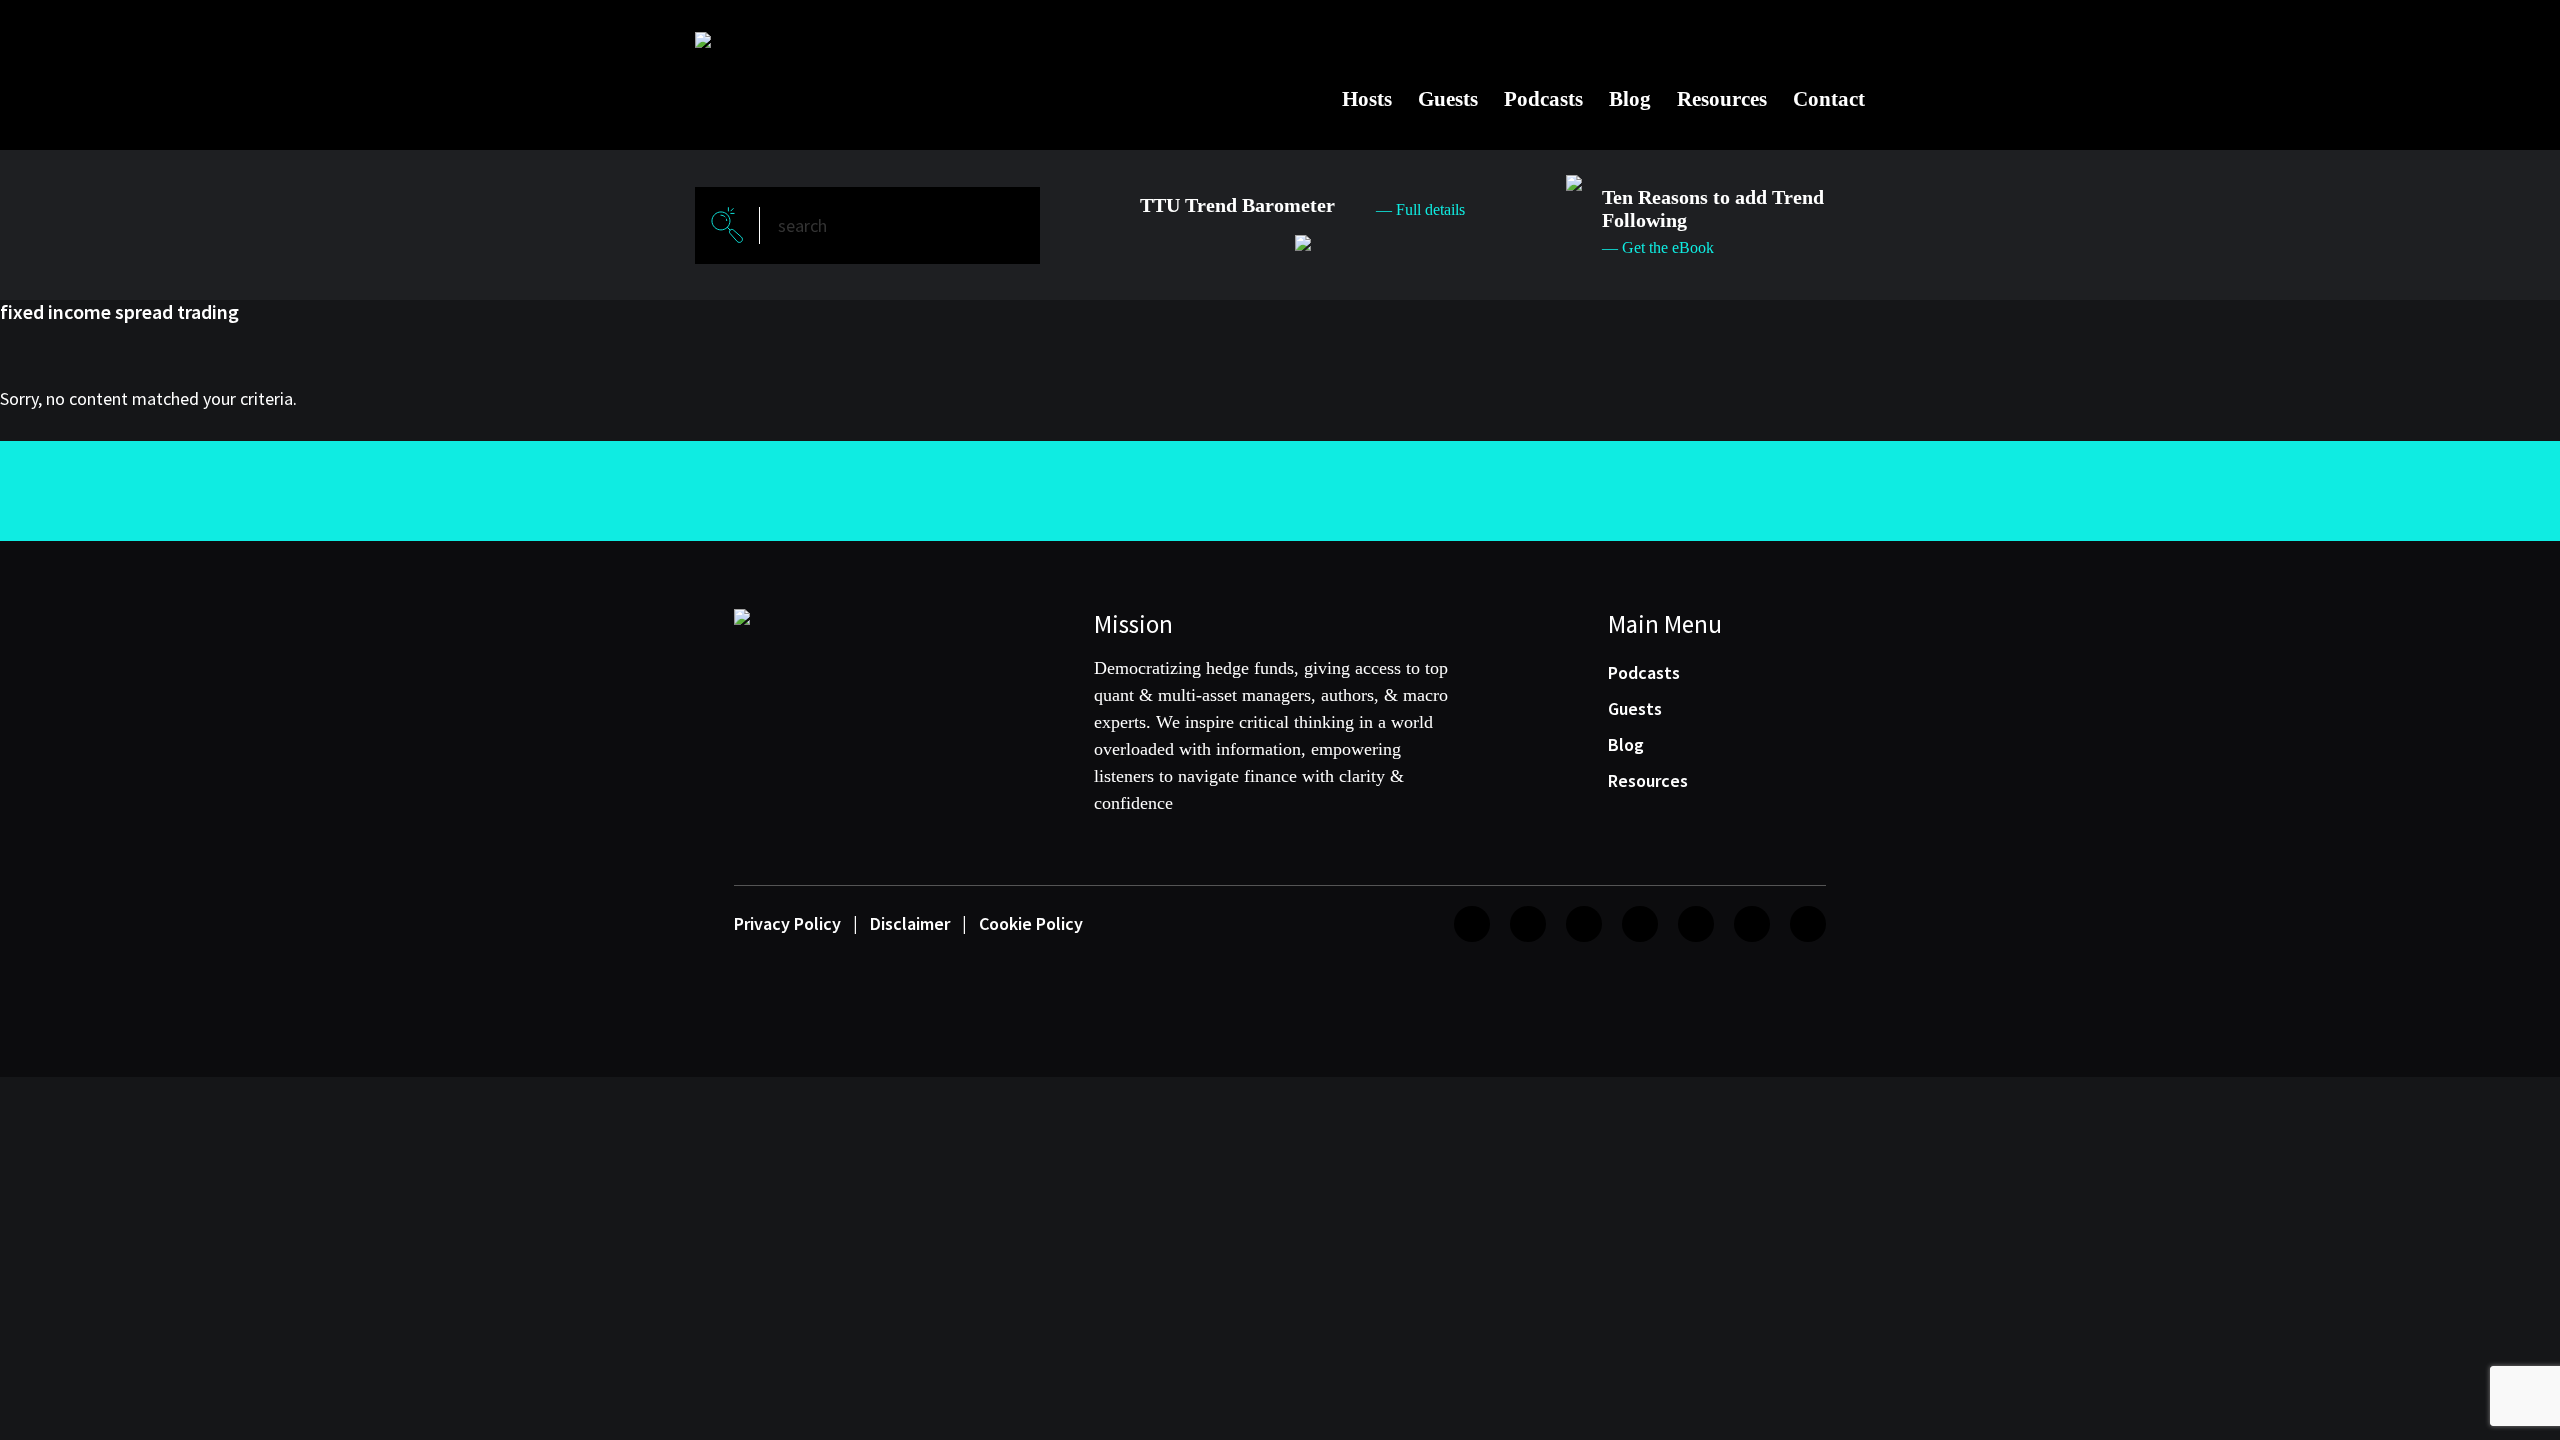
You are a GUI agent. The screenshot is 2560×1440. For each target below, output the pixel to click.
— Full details (1420, 209)
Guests (1448, 99)
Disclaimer (910, 923)
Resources (1722, 99)
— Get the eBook (1658, 247)
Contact (1829, 99)
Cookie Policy (1031, 923)
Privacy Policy (787, 923)
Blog (1630, 99)
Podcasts (1543, 99)
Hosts (1367, 99)
